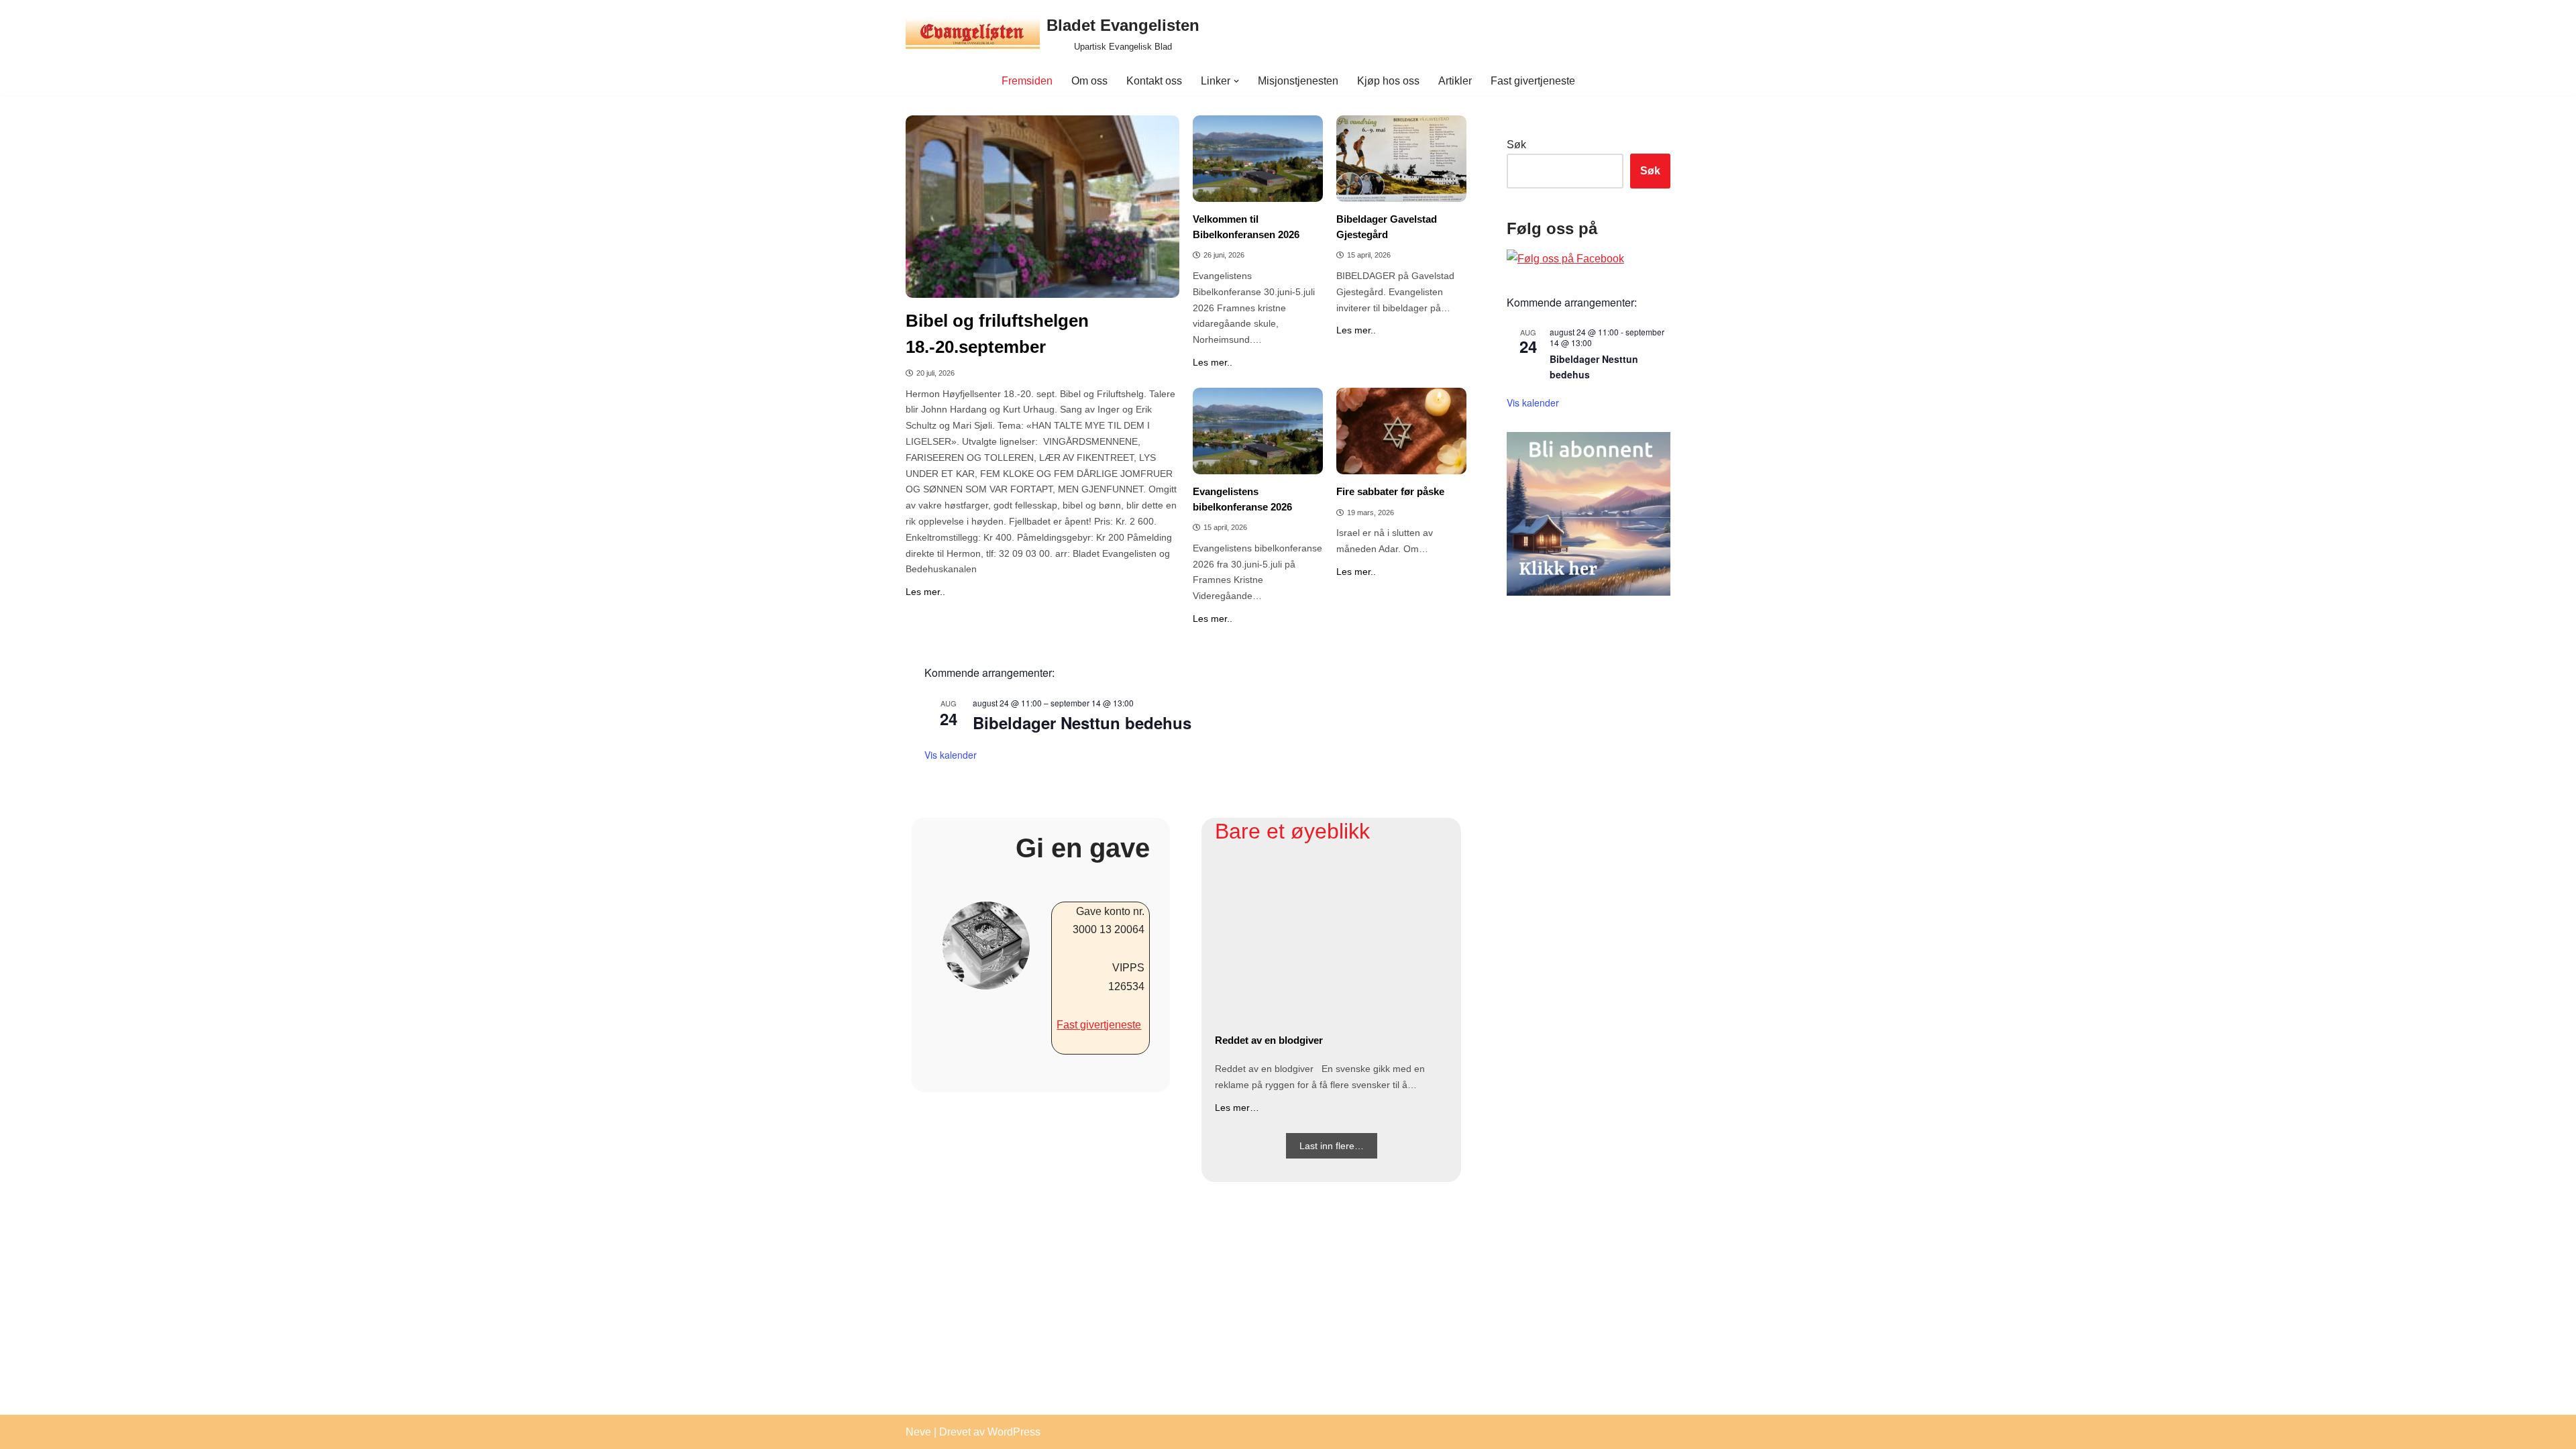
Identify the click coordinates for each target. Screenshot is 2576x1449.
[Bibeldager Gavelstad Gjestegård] (1401, 159)
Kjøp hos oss (1388, 81)
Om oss (1089, 81)
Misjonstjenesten (1298, 81)
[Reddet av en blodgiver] (1331, 942)
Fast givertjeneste (1533, 81)
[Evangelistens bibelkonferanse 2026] (1258, 431)
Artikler (1455, 81)
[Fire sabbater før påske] (1401, 431)
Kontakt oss (1154, 81)
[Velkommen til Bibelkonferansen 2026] (1258, 159)
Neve (918, 1432)
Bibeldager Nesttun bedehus (1082, 722)
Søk (1516, 145)
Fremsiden (1027, 81)
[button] (1236, 81)
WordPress (1014, 1432)
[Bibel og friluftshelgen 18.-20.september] (1042, 207)
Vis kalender (951, 755)
